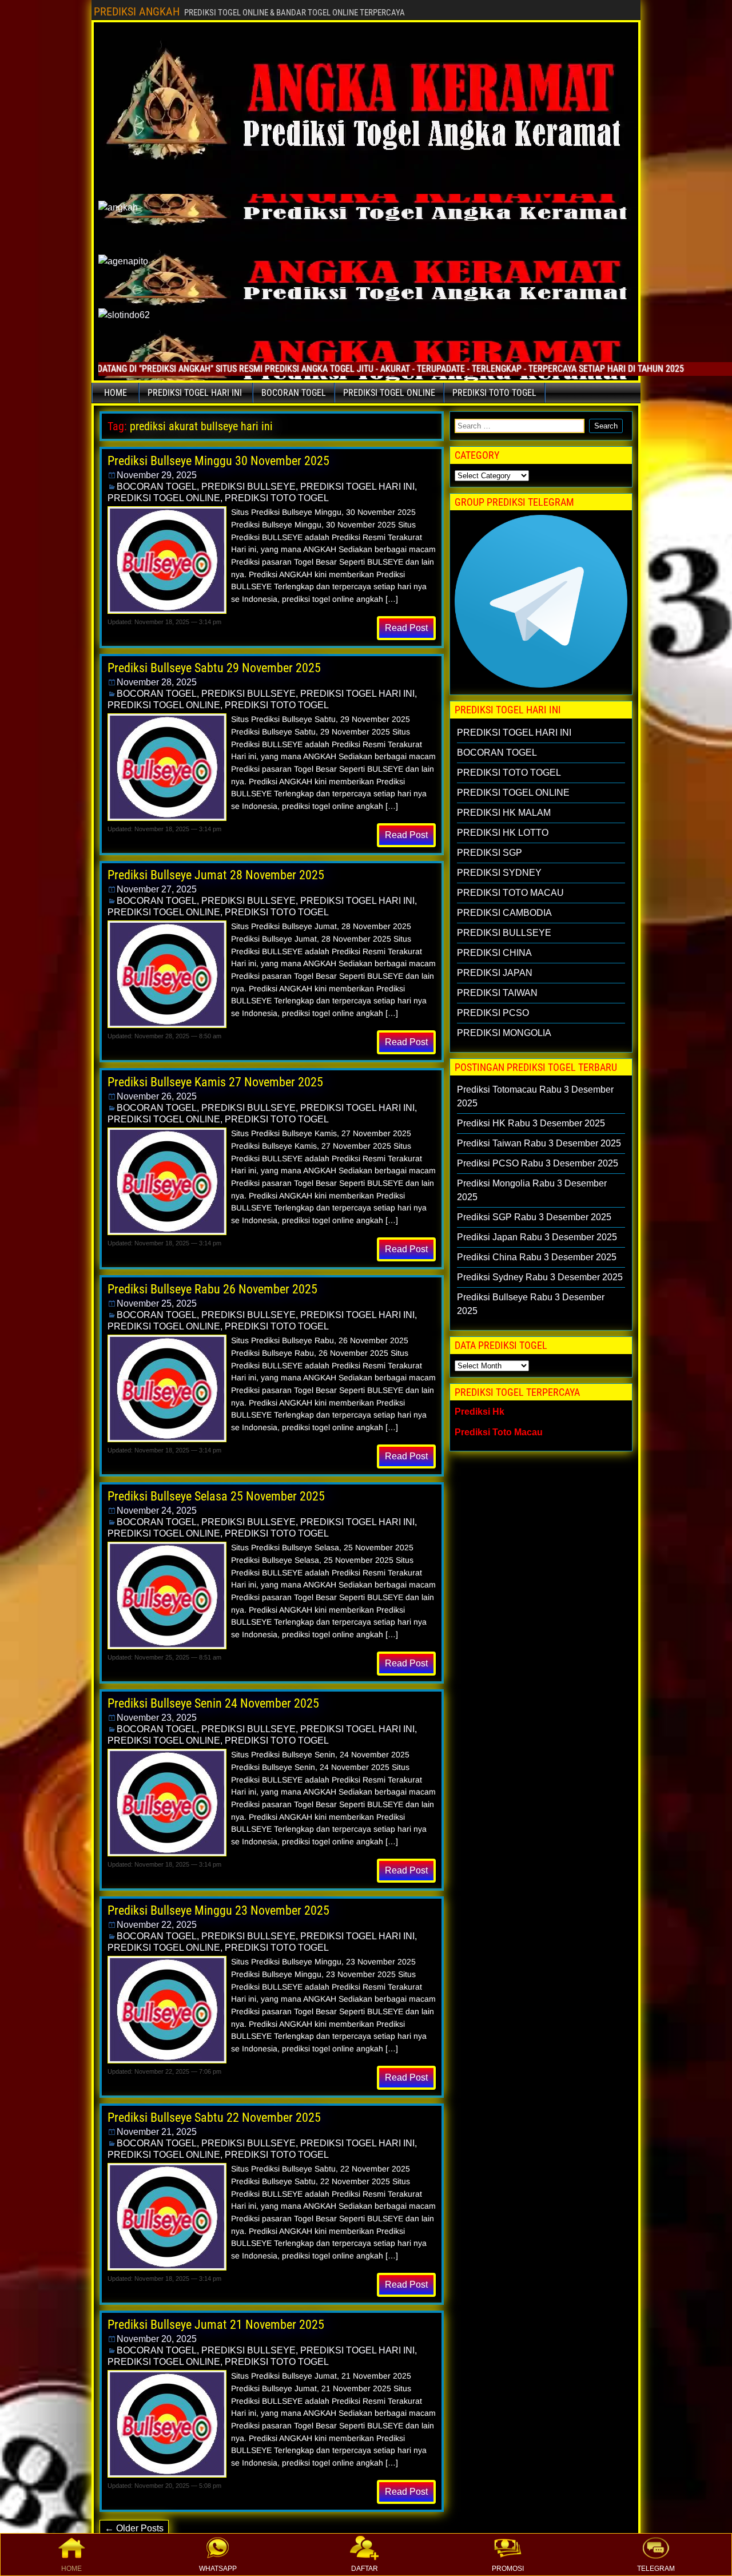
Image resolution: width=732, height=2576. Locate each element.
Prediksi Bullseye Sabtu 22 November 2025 (214, 2117)
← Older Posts (134, 2528)
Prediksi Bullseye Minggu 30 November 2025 (218, 461)
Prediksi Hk (480, 1412)
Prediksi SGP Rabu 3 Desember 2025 (534, 1217)
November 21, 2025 (157, 2132)
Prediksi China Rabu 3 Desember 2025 (537, 1257)
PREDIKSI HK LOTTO (503, 833)
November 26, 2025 (157, 1096)
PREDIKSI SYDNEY (499, 873)
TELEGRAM (656, 2569)
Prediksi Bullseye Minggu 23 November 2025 (218, 1910)
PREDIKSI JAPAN (495, 973)
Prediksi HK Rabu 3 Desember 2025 (531, 1123)
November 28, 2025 (157, 682)
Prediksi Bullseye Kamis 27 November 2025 (215, 1082)
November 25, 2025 (157, 1303)
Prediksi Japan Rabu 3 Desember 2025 (537, 1237)
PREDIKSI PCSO (493, 1013)
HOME (71, 2569)
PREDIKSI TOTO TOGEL (494, 393)
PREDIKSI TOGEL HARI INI (195, 393)
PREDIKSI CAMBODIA (504, 913)
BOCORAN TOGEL (294, 393)
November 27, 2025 (157, 889)
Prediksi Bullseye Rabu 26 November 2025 (212, 1289)
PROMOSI (508, 2569)
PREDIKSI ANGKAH (137, 11)
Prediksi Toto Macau (499, 1432)
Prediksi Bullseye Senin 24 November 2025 (213, 1703)
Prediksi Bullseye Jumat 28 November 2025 (216, 875)
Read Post (406, 628)
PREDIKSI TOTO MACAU (510, 893)
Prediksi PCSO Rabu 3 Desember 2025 (538, 1163)
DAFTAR (365, 2569)
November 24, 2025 (157, 1511)
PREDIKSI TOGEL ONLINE (389, 393)
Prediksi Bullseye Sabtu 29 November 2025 (214, 668)
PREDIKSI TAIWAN (497, 993)
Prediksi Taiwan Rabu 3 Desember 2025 (539, 1143)
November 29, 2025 (157, 475)
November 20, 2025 (157, 2339)
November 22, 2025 (157, 1925)
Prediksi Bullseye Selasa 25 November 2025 (216, 1496)
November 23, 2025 (157, 1718)
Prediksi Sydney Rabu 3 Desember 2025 (540, 1277)
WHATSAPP (218, 2569)
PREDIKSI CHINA (494, 953)
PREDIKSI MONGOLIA (504, 1033)
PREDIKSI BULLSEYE (248, 487)
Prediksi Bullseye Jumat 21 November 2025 (216, 2325)
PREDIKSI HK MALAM (504, 813)
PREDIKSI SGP (490, 853)
